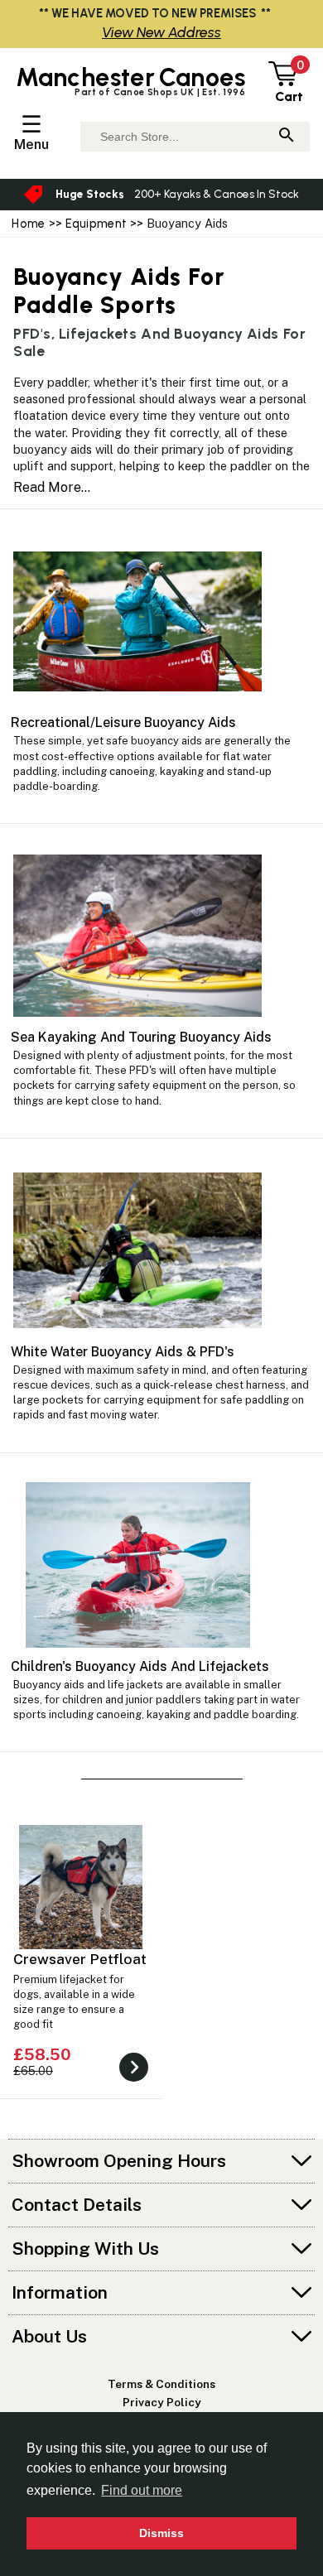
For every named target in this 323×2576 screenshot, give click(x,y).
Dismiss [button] (161, 2533)
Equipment (96, 224)
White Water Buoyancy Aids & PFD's (123, 1352)
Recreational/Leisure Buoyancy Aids (123, 722)
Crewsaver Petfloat (80, 1959)
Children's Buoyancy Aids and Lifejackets (140, 1666)
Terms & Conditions (161, 2384)
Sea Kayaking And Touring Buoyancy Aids (141, 1037)
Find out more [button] (142, 2490)
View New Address (161, 32)
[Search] (287, 136)
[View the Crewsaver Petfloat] (134, 2077)
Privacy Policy (162, 2402)
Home (28, 224)
